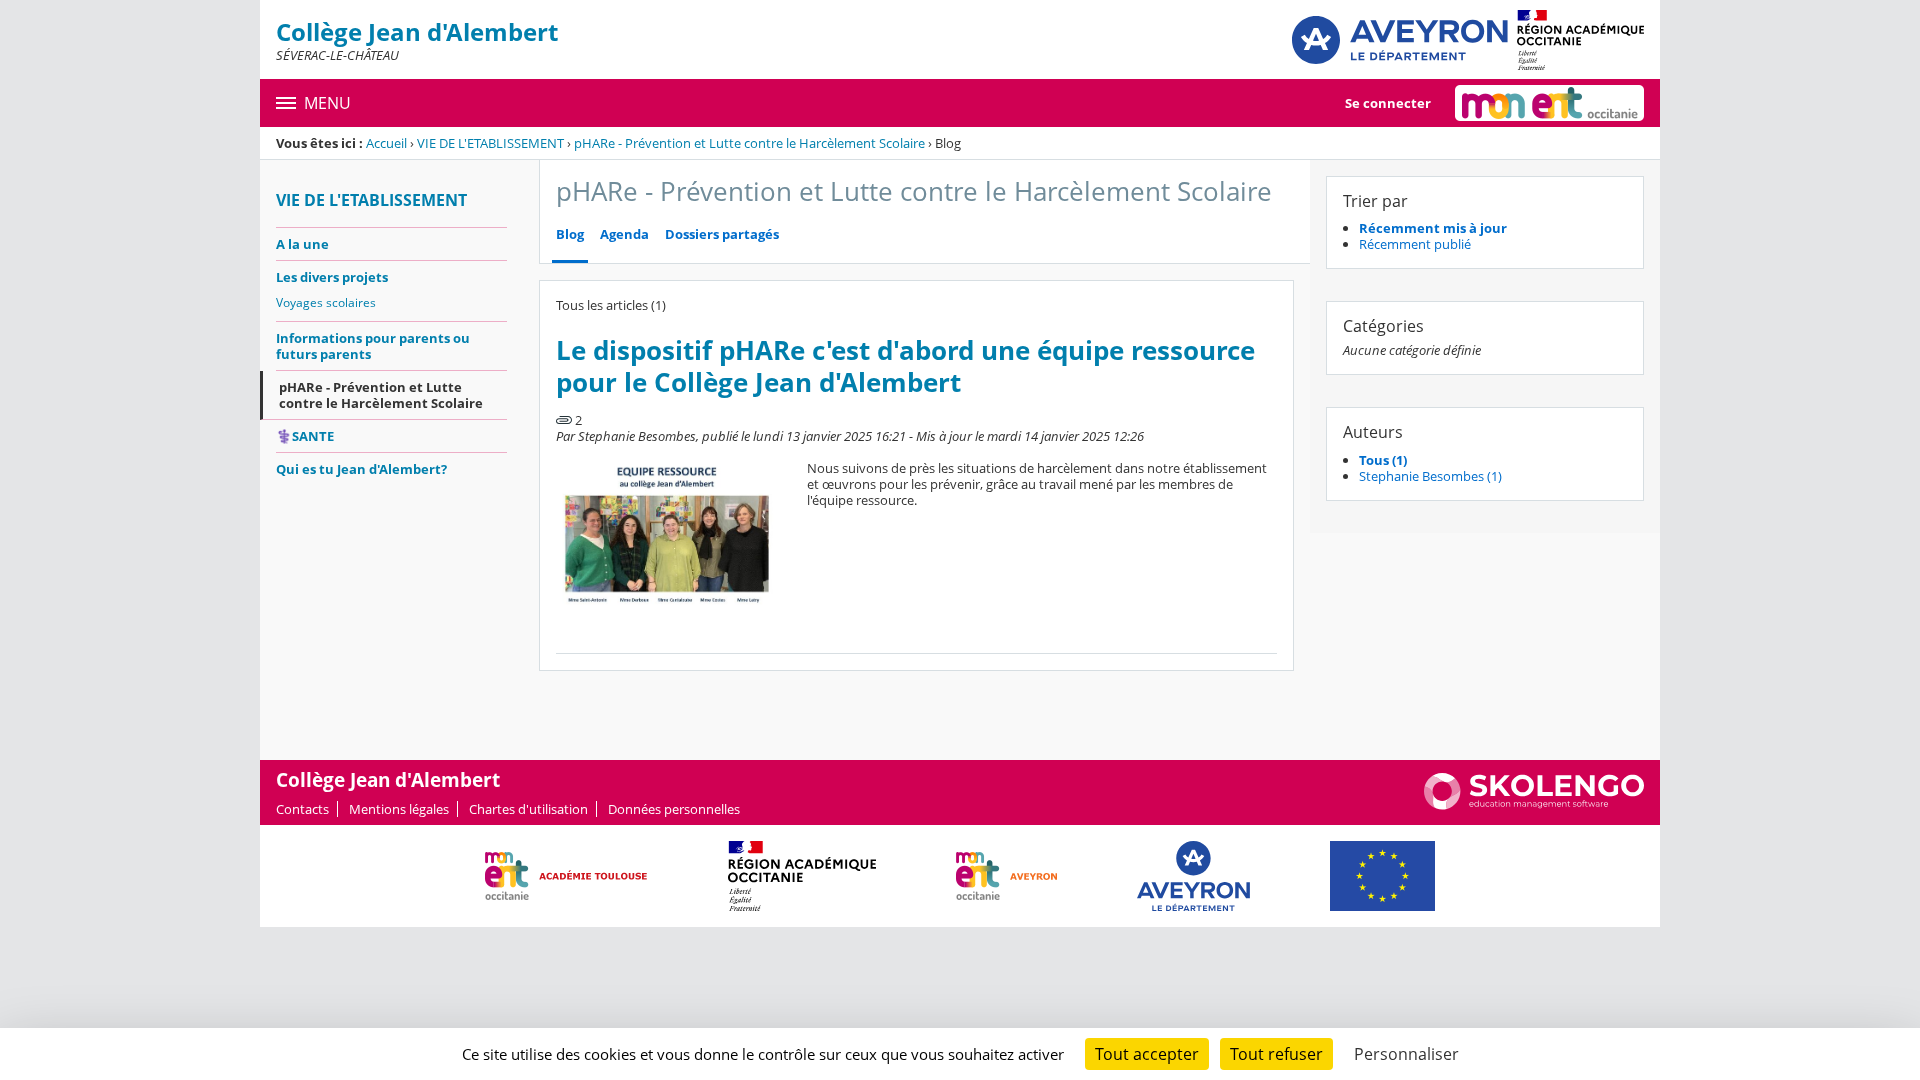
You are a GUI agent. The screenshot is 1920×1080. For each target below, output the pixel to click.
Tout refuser (1276, 1054)
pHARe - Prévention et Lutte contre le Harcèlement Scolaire (749, 143)
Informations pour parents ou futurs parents (373, 346)
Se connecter (1388, 103)
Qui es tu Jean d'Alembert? (361, 469)
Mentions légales (399, 809)
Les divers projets (332, 277)
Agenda (624, 234)
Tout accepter (1147, 1054)
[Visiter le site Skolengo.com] (1534, 805)
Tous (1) (1383, 460)
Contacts (302, 809)
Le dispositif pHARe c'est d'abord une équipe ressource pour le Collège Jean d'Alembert (905, 366)
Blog (570, 234)
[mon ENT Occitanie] (1549, 103)
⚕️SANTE (305, 436)
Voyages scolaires (326, 302)
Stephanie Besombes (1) (1430, 476)
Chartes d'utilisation (528, 809)
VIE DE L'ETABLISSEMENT (490, 143)
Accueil (386, 143)
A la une (302, 244)
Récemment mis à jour (1433, 228)
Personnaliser (1406, 1054)
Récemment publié (1415, 244)
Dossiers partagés (722, 234)
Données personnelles (674, 809)
